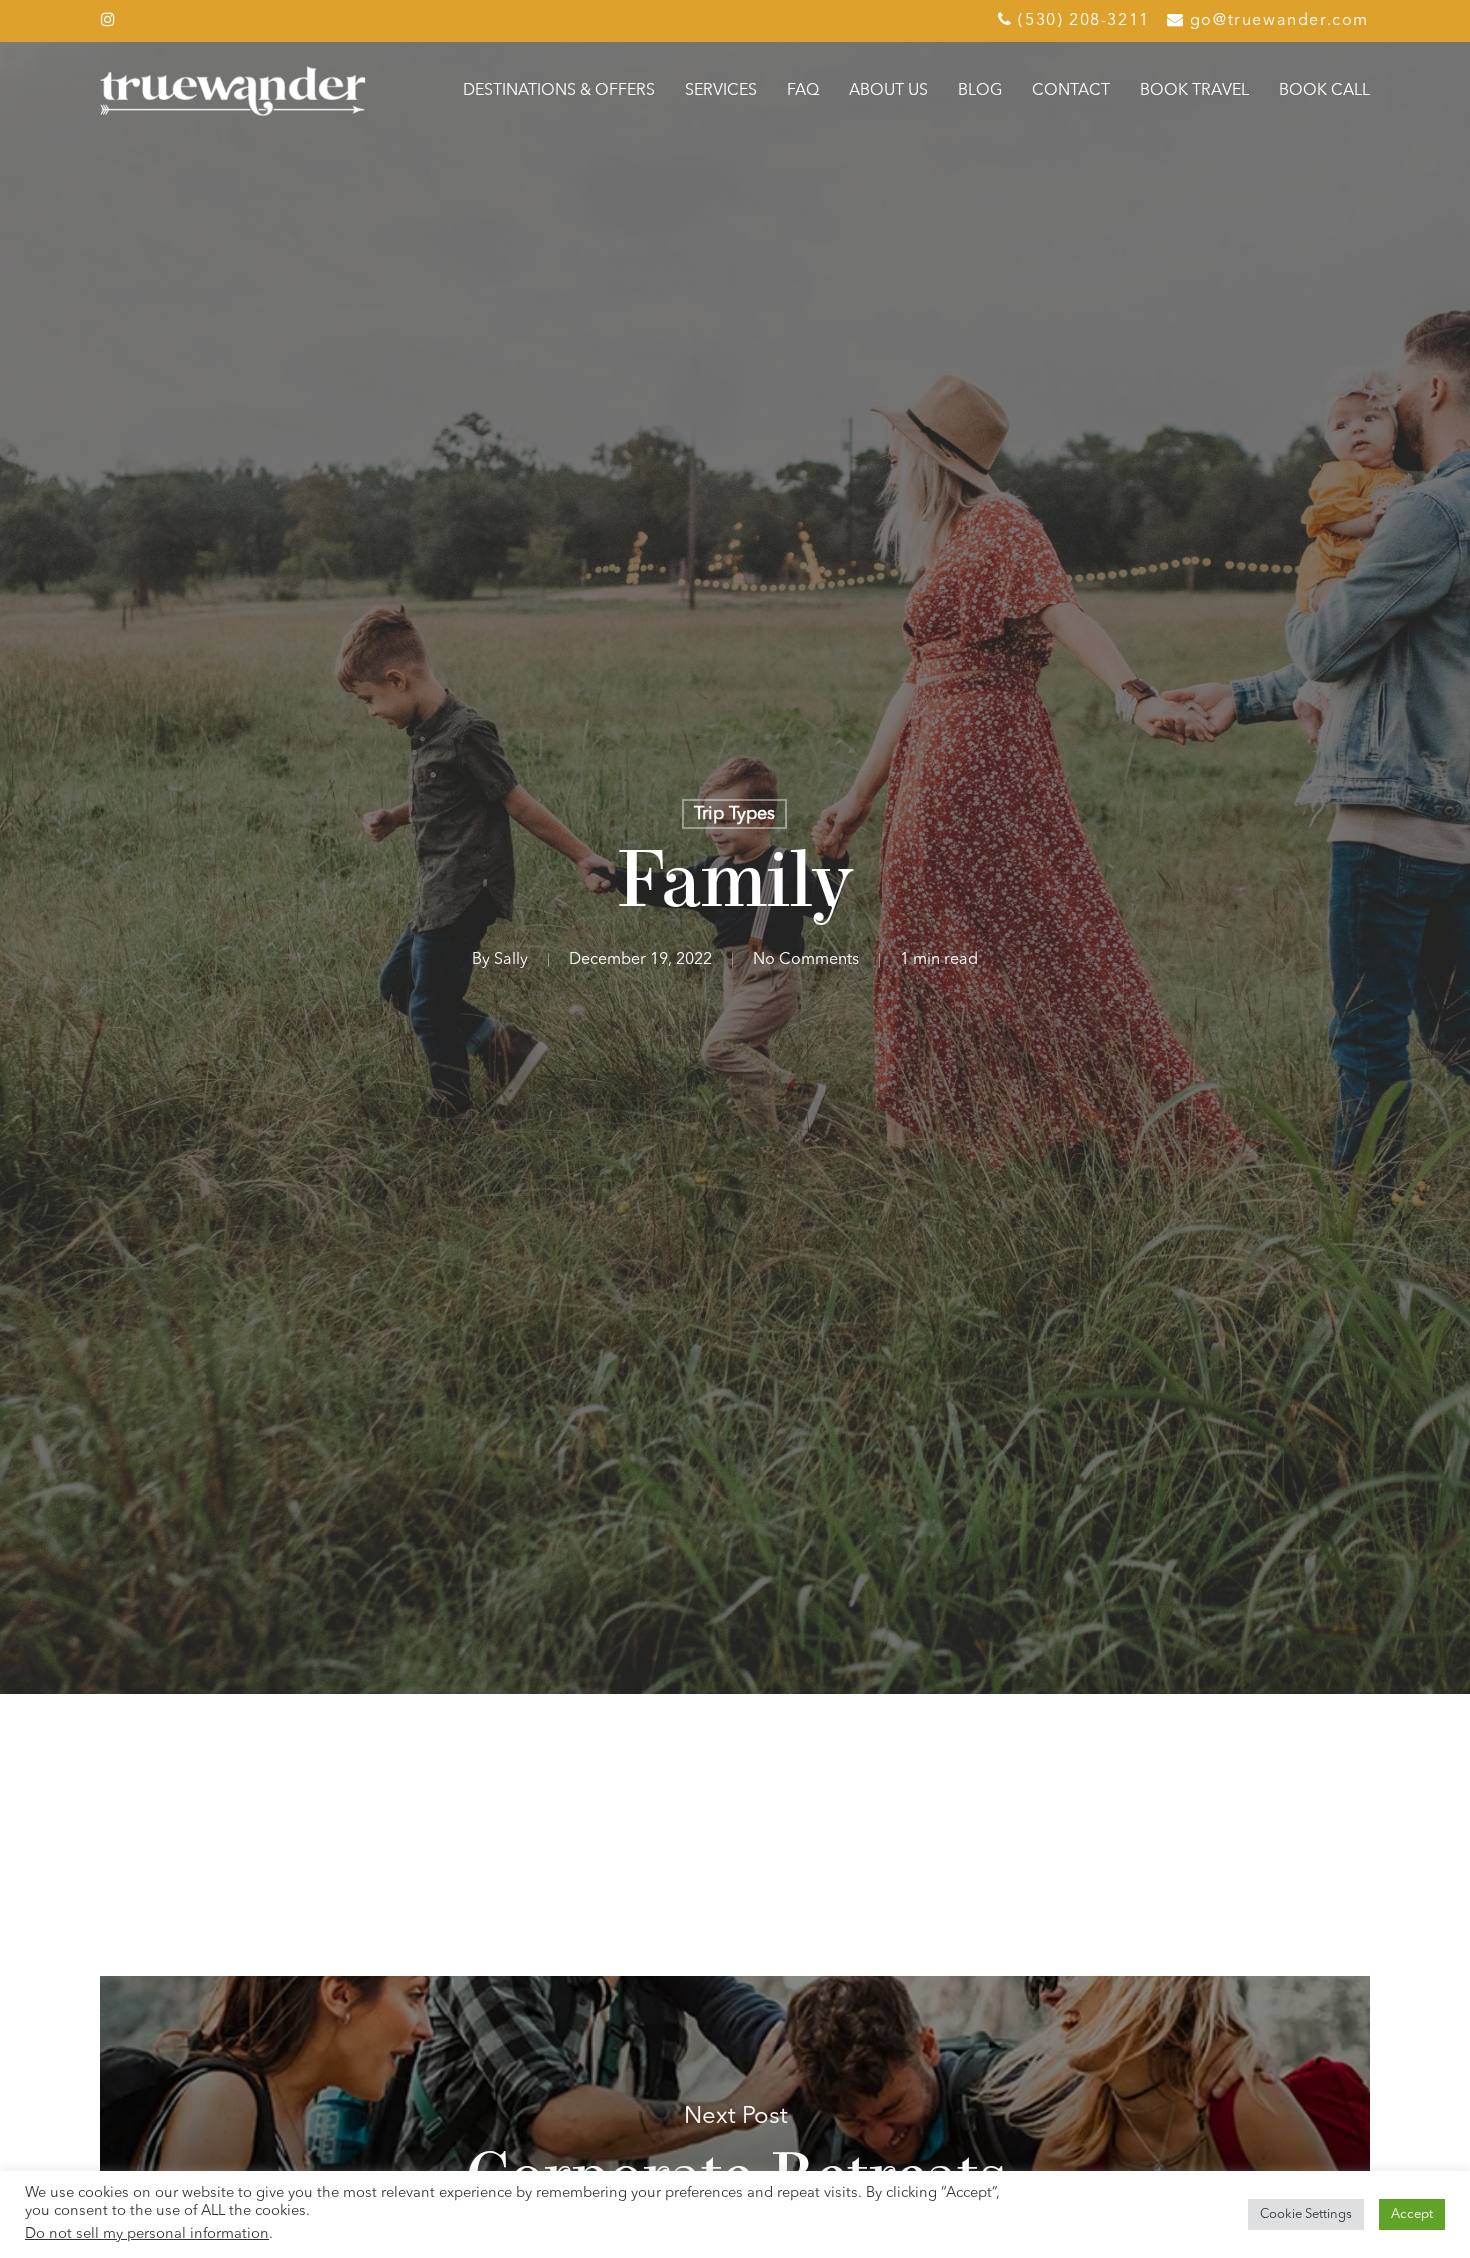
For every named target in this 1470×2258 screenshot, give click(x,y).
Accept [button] (1412, 2214)
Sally (511, 960)
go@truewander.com (1279, 21)
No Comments (806, 960)
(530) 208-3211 (1081, 21)
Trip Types (734, 814)
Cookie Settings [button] (1306, 2214)
